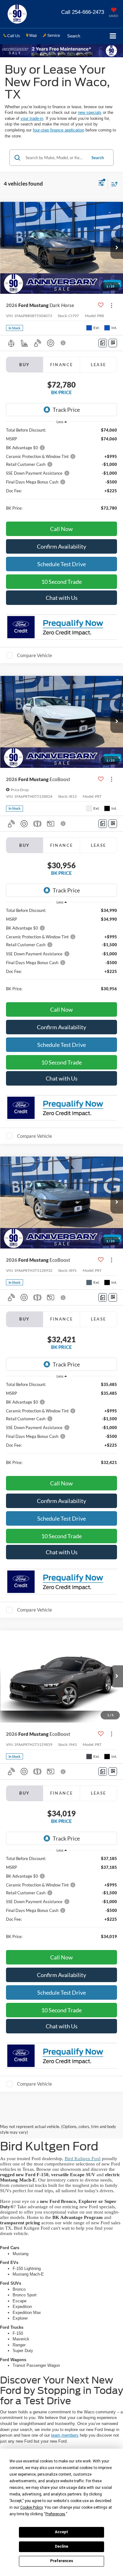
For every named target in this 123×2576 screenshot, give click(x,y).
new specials (90, 112)
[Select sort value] (113, 184)
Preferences (62, 2561)
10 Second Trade (61, 582)
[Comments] (103, 343)
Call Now (61, 529)
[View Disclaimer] (64, 343)
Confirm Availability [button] (61, 546)
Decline (61, 2546)
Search (98, 158)
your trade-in (32, 118)
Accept (61, 2532)
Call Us (13, 36)
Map (33, 36)
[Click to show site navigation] (113, 36)
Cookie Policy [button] (31, 2507)
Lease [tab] (99, 365)
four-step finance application (59, 130)
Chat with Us (62, 598)
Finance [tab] (62, 365)
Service (53, 36)
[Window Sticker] (113, 343)
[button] (83, 12)
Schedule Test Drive (61, 564)
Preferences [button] (55, 2514)
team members (65, 2435)
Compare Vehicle (35, 655)
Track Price (66, 410)
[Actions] (111, 305)
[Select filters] (101, 184)
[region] (62, 472)
